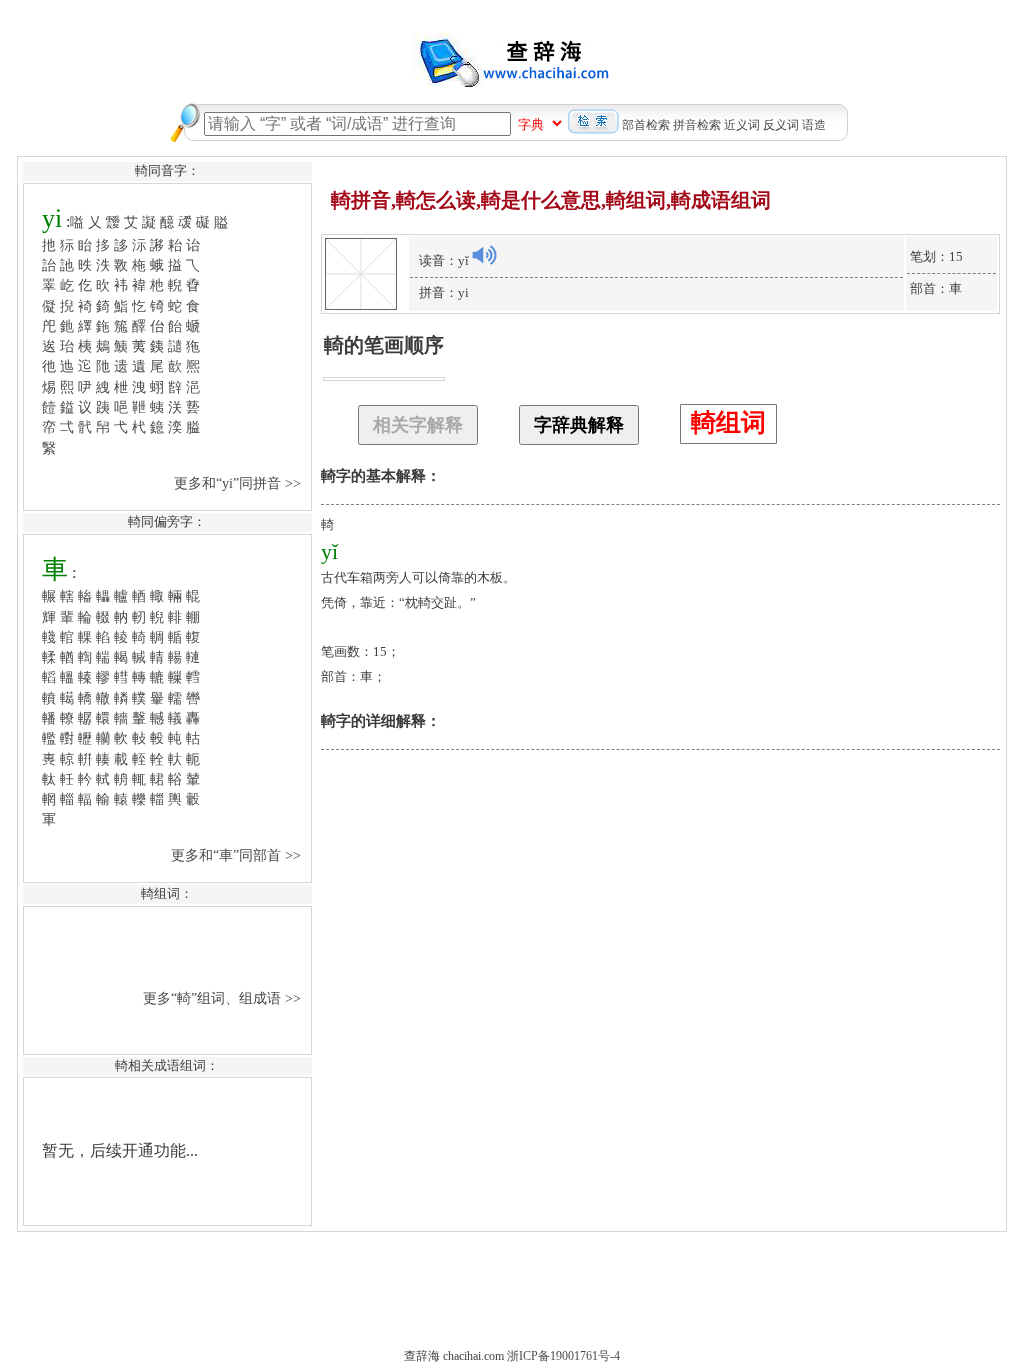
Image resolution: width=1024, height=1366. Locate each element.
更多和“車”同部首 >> (238, 855)
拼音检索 (697, 125)
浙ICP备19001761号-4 (563, 1356)
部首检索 (646, 125)
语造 (814, 125)
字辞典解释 (579, 425)
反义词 (781, 125)
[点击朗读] (484, 255)
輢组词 (728, 422)
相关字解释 (418, 425)
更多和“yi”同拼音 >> (239, 483)
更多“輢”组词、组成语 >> (224, 998)
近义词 (742, 125)
